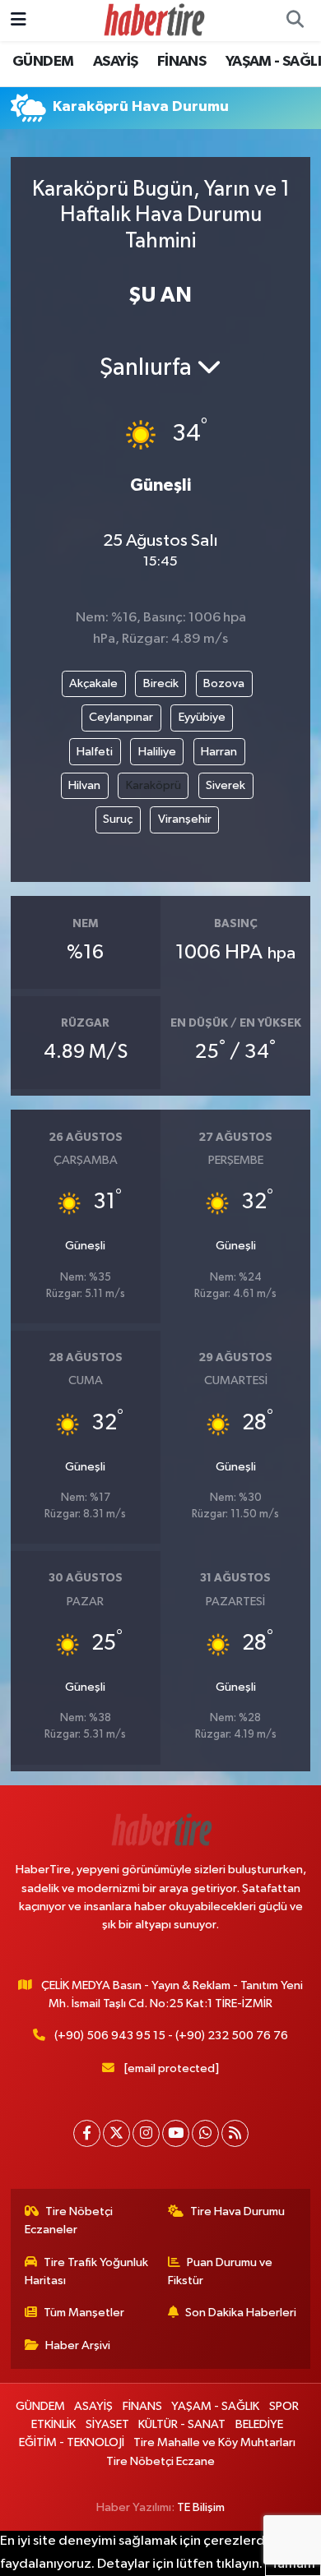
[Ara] (295, 21)
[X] (116, 2133)
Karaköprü (154, 785)
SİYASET (107, 2424)
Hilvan (84, 785)
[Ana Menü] (19, 20)
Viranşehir (185, 819)
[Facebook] (87, 2133)
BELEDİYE (259, 2424)
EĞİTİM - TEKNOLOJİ (72, 2442)
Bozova (224, 683)
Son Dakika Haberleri (241, 2313)
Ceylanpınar (121, 717)
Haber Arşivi (78, 2345)
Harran (219, 752)
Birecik (161, 683)
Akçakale (93, 683)
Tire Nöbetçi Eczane (160, 2461)
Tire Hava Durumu (237, 2211)
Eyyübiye (202, 717)
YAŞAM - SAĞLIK (215, 2406)
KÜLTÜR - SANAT (182, 2424)
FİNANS (181, 62)
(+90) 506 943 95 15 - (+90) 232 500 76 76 (171, 2036)
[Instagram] (146, 2133)
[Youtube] (176, 2133)
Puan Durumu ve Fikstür (221, 2271)
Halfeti (95, 752)
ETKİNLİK (53, 2424)
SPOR (284, 2406)
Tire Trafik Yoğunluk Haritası (87, 2271)
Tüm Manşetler (84, 2313)
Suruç (118, 819)
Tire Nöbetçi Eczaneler (69, 2221)
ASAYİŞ (115, 62)
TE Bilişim (201, 2507)
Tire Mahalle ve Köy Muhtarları (214, 2442)
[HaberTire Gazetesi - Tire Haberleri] (153, 20)
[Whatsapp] (205, 2133)
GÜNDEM (43, 62)
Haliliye (157, 752)
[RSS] (235, 2133)
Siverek (226, 785)
